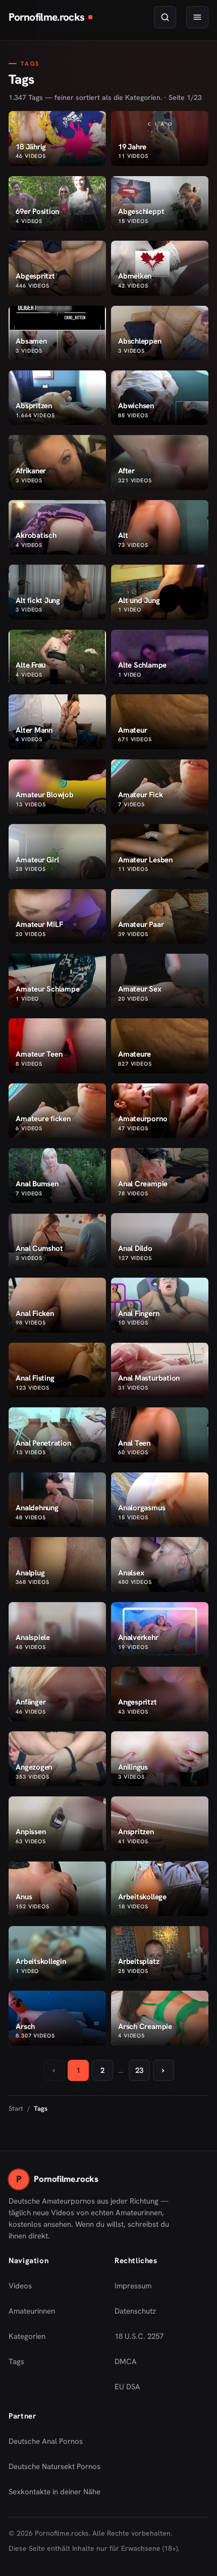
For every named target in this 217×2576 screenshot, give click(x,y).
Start (16, 2108)
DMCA (126, 2362)
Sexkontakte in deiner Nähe (55, 2495)
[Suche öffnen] (165, 17)
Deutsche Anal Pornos (49, 2444)
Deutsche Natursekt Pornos (55, 2470)
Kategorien (27, 2336)
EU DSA (127, 2387)
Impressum (133, 2286)
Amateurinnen (32, 2311)
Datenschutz (135, 2311)
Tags (16, 2362)
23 (139, 2070)
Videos (20, 2286)
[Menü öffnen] (197, 17)
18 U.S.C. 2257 (139, 2336)
